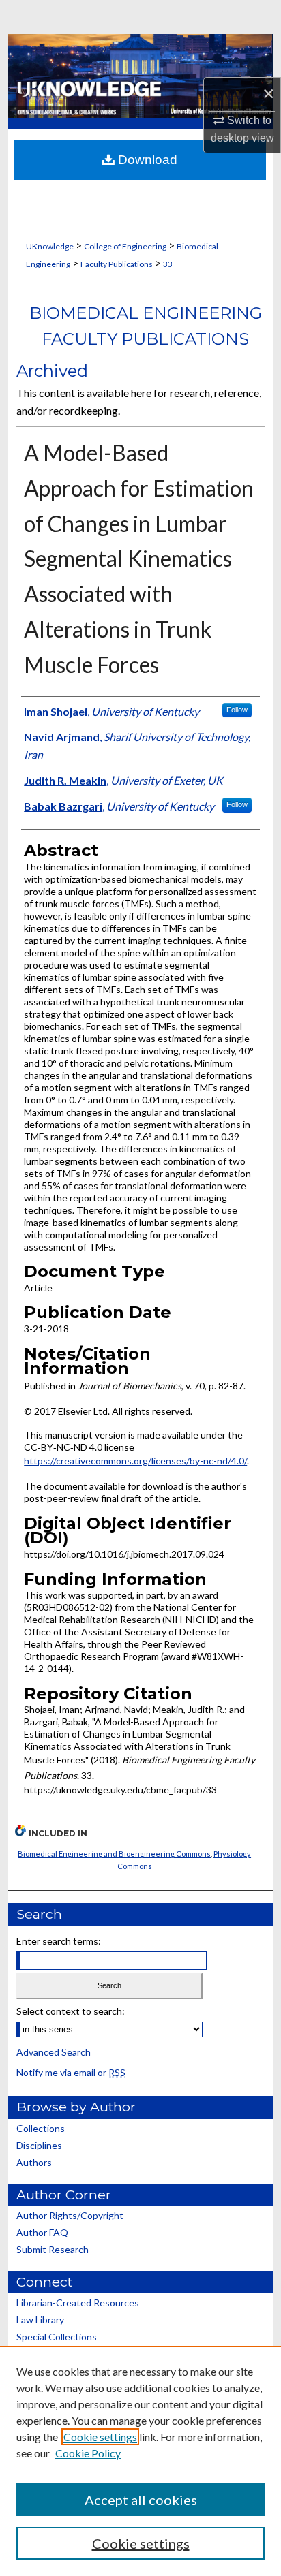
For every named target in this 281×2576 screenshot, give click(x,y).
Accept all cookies (141, 2500)
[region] (140, 2461)
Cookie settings (100, 2437)
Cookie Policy (88, 2453)
